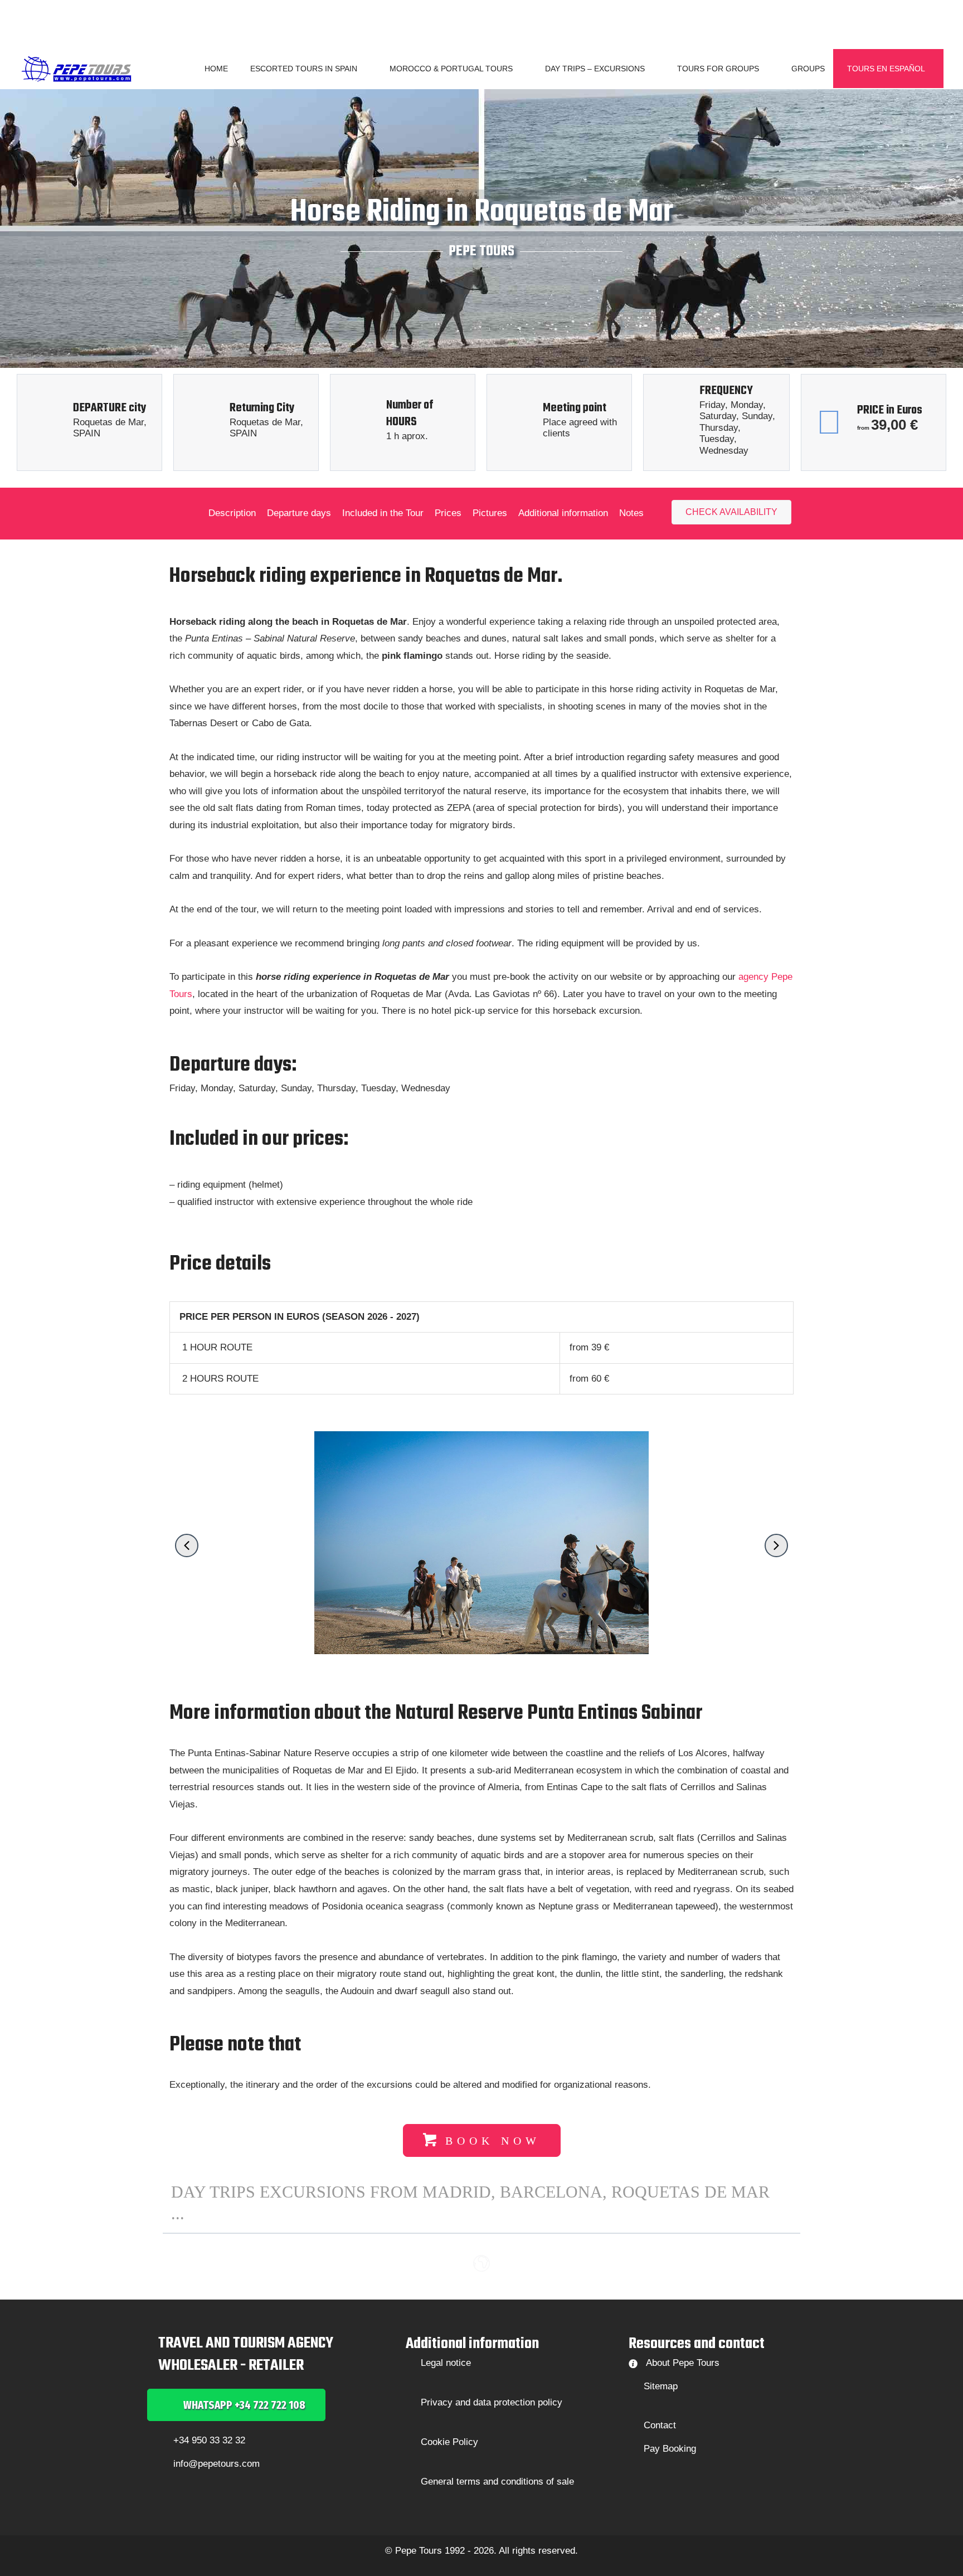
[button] (362, 69)
